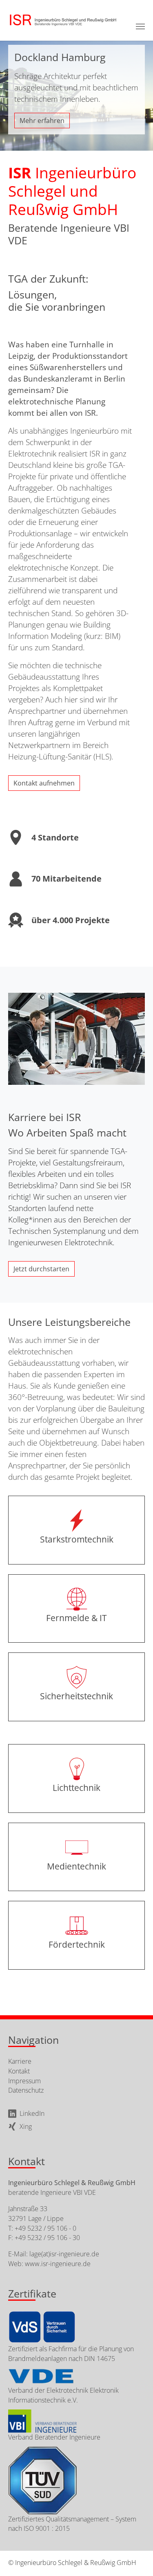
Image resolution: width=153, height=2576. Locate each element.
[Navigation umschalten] (140, 26)
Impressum (24, 2081)
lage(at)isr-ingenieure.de (64, 2254)
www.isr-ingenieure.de (58, 2264)
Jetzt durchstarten (41, 1269)
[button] (10, 90)
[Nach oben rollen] (133, 2556)
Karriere (20, 2061)
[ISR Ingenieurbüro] (63, 20)
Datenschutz (26, 2090)
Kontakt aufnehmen (44, 783)
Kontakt (19, 2071)
